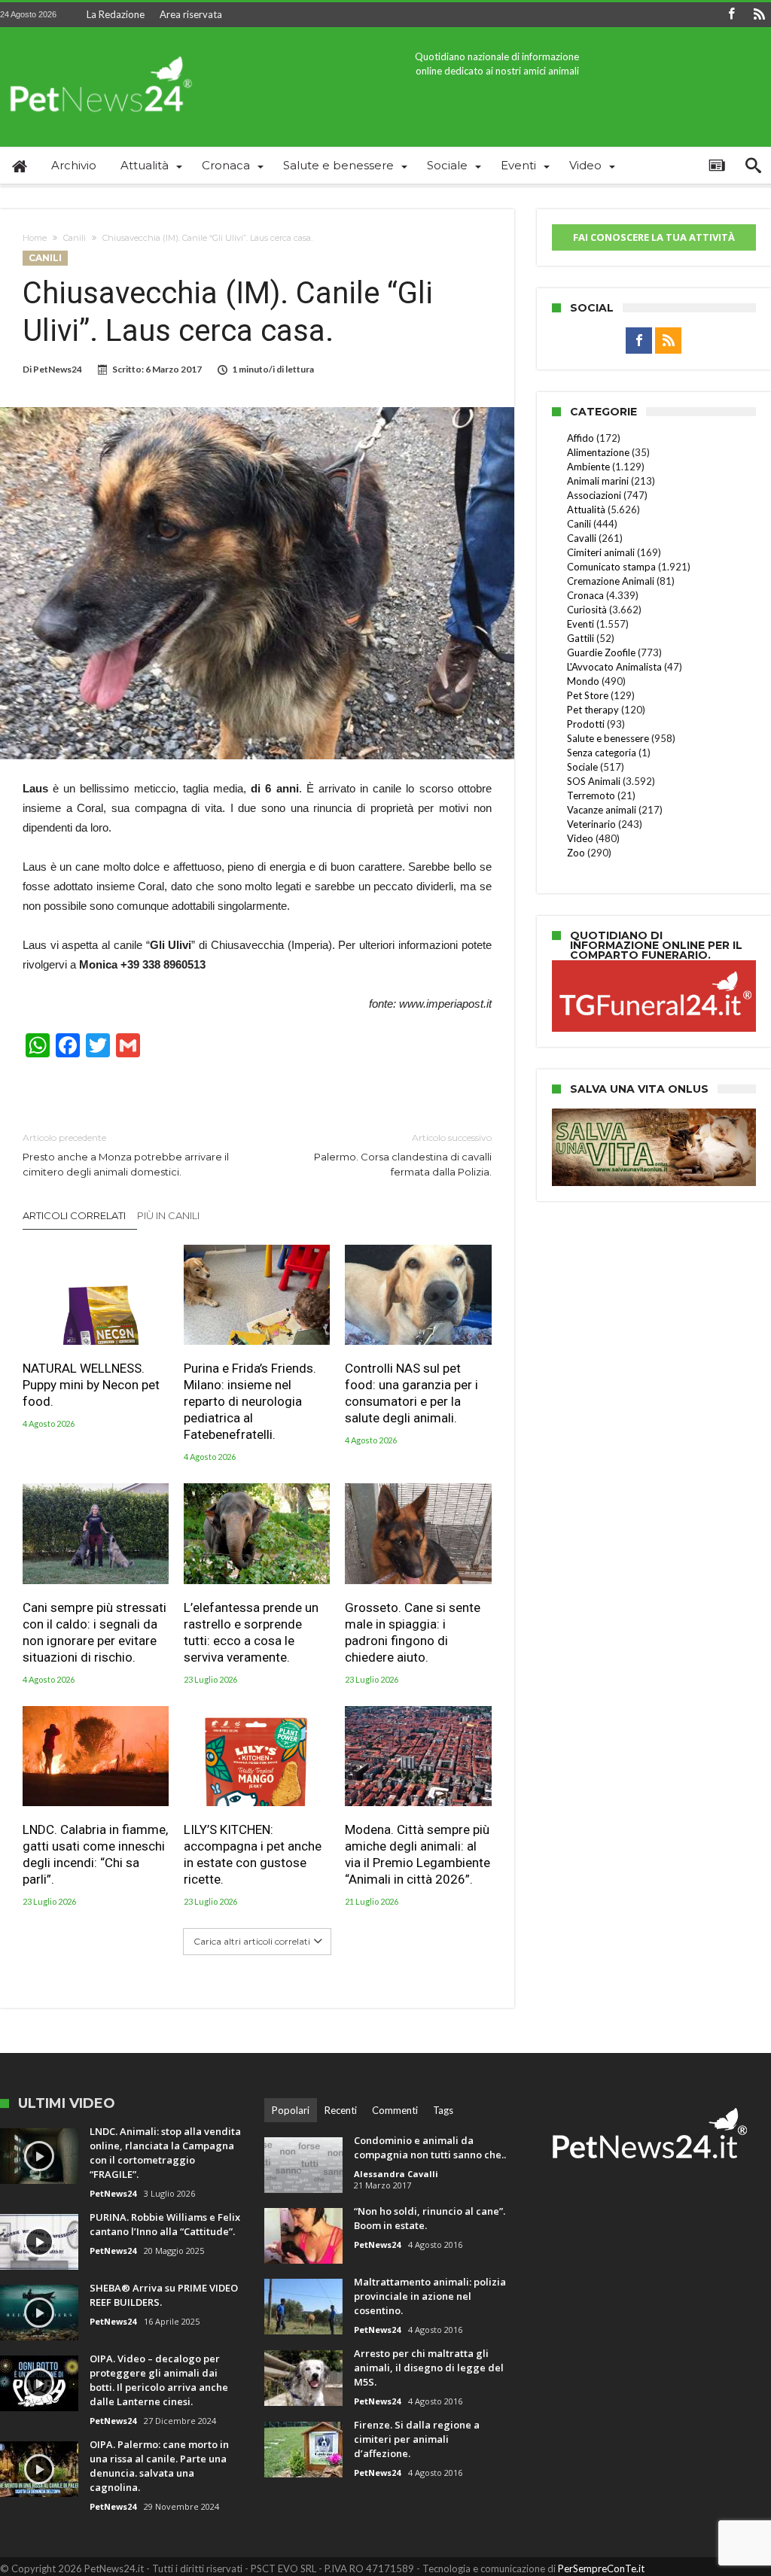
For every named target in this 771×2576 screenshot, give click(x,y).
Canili (75, 238)
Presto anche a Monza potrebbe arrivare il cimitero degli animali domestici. (126, 1155)
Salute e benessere (608, 738)
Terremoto (591, 795)
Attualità (586, 509)
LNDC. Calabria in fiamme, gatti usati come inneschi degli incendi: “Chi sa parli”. (95, 1854)
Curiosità (587, 610)
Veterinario (591, 824)
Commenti (395, 2110)
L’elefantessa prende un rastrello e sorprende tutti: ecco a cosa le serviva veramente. (251, 1632)
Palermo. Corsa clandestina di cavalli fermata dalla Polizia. (402, 1155)
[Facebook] (731, 15)
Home (35, 238)
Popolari (291, 2110)
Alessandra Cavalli (396, 2174)
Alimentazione (598, 452)
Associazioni (594, 495)
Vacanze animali (602, 810)
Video (580, 838)
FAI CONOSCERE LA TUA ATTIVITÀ (654, 237)
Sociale (582, 767)
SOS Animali (594, 781)
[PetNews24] (98, 49)
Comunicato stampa (611, 567)
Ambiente (588, 467)
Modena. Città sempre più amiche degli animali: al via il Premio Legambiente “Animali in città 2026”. (417, 1854)
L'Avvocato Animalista (614, 667)
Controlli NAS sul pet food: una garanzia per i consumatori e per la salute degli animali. (411, 1393)
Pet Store (588, 695)
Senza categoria (602, 753)
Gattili (581, 638)
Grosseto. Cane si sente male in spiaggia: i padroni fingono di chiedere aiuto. (413, 1632)
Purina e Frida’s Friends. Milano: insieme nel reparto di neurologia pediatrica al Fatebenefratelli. (250, 1401)
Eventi (581, 624)
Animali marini (598, 481)
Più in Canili (168, 1215)
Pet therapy (593, 710)
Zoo (576, 853)
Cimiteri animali (601, 552)
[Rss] (759, 15)
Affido (581, 438)
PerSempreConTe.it (601, 2568)
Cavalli (582, 538)
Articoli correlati (74, 1215)
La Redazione (116, 14)
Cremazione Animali (611, 581)
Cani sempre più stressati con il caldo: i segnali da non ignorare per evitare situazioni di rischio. (94, 1632)
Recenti (341, 2110)
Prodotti (586, 724)
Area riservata (191, 14)
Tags (443, 2110)
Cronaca (585, 595)
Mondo (583, 681)
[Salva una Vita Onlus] (654, 1116)
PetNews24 (58, 369)
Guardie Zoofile (601, 652)
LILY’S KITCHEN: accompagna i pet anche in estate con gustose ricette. (253, 1854)
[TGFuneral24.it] (654, 963)
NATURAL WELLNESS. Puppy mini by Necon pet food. (91, 1385)
